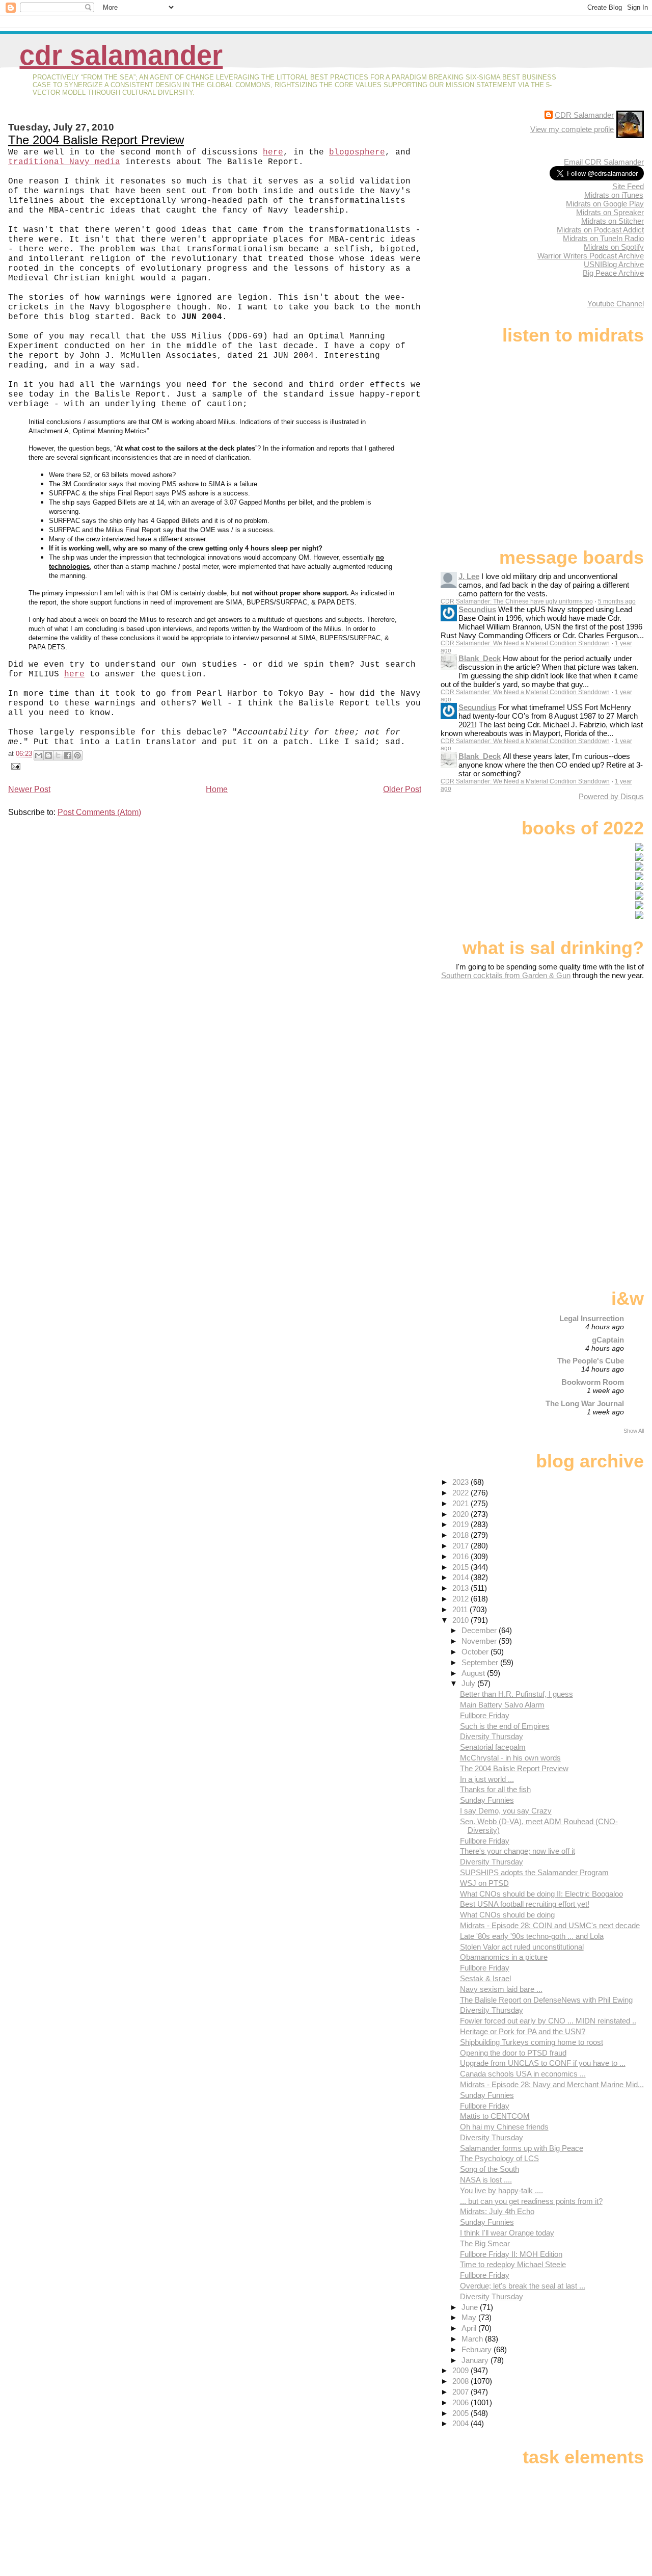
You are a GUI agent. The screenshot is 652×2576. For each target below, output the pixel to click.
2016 (461, 1556)
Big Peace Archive (613, 273)
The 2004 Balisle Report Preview (96, 140)
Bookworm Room (593, 1382)
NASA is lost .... (486, 2180)
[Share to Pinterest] (77, 755)
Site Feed (628, 186)
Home (217, 789)
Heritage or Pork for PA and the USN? (523, 2031)
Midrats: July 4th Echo (497, 2211)
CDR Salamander (121, 55)
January (476, 2360)
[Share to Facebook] (68, 755)
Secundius (477, 609)
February (478, 2349)
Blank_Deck (480, 658)
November (480, 1641)
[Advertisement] (580, 1060)
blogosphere (357, 152)
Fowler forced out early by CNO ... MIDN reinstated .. (548, 2021)
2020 (461, 1514)
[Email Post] (14, 766)
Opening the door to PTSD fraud (513, 2053)
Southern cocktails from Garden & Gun (506, 975)
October (476, 1652)
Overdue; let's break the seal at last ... (523, 2286)
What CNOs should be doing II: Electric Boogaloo (541, 1894)
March (473, 2339)
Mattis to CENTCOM (495, 2116)
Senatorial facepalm (493, 1747)
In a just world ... (487, 1779)
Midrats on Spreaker (610, 212)
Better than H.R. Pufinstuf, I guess (517, 1694)
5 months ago (617, 601)
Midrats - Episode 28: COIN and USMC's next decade (550, 1925)
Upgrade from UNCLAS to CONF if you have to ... (543, 2063)
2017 (461, 1546)
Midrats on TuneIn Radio (603, 238)
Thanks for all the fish (495, 1789)
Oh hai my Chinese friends (504, 2127)
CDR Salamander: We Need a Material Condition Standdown (525, 643)
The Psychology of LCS (499, 2158)
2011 (461, 1609)
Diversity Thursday (492, 1736)
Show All (634, 1431)
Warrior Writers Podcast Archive (591, 256)
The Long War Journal (585, 1403)
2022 (461, 1493)
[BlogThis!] (48, 755)
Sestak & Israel (485, 1978)
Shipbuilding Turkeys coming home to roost (532, 2042)
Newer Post (29, 789)
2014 (461, 1577)
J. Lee (469, 576)
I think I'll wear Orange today (507, 2233)
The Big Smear (485, 2243)
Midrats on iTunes (614, 195)
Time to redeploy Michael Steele (513, 2264)
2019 (461, 1524)
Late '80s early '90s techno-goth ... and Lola (532, 1936)
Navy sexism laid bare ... (501, 1989)
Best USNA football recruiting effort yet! (525, 1904)
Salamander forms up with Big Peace (522, 2148)
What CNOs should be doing (507, 1915)
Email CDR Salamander (604, 162)
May (470, 2317)
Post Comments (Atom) (99, 812)
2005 (461, 2413)
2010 (461, 1620)
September (481, 1662)
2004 (461, 2423)
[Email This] (39, 755)
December (480, 1630)
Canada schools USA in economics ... (523, 2074)
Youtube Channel (616, 304)
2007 (461, 2392)
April (470, 2328)
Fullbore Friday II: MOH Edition (511, 2254)
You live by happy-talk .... (501, 2190)
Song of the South (490, 2169)
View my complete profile (572, 129)
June (471, 2307)
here (74, 674)
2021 (461, 1503)
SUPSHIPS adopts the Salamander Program (534, 1872)
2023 (461, 1482)
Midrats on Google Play (605, 204)
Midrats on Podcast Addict (600, 230)
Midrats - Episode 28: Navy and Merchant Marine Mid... (552, 2084)
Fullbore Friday (485, 1715)
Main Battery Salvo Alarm (502, 1705)
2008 (461, 2381)
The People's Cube (591, 1361)
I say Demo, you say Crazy (506, 1811)
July (469, 1683)
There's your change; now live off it (518, 1851)
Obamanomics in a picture (504, 1957)
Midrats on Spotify (614, 247)
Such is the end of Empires (505, 1726)
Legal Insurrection (592, 1318)
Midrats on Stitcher (613, 221)
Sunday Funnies (487, 1800)
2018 (461, 1535)
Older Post (402, 789)
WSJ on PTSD (484, 1883)
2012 (461, 1599)
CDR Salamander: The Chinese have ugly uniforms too (517, 601)
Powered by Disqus (611, 796)
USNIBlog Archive (614, 264)
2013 (461, 1588)
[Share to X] (58, 755)
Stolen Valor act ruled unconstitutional (522, 1947)
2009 (461, 2370)
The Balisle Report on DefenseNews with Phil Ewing (546, 2000)
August (474, 1673)
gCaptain (608, 1340)
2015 (461, 1567)
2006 (461, 2402)
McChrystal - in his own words (510, 1758)
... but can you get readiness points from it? (531, 2201)
